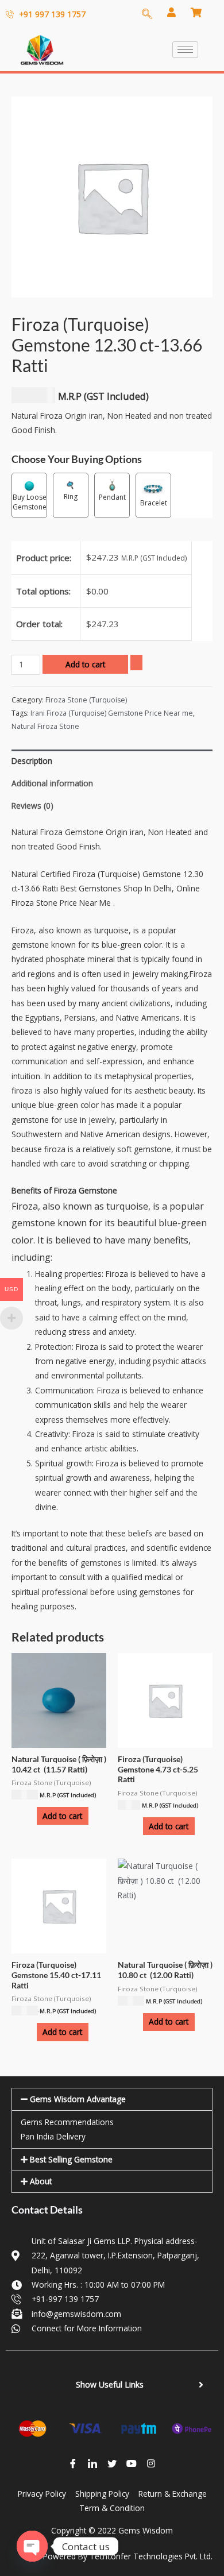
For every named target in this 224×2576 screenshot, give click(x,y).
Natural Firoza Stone (45, 726)
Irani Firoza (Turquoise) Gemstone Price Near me (112, 713)
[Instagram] (151, 2463)
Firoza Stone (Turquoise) (86, 700)
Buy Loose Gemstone (30, 502)
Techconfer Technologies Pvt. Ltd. (151, 2556)
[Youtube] (132, 2463)
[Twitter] (112, 2463)
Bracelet (154, 503)
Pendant (112, 497)
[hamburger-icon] (185, 50)
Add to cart (85, 664)
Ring (71, 497)
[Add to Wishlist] (136, 663)
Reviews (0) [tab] (32, 806)
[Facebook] (73, 2463)
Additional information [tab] (52, 783)
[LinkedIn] (92, 2463)
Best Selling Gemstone (71, 2159)
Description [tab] (32, 761)
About (41, 2181)
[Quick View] (31, 1816)
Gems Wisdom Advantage (78, 2099)
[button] (112, 2099)
